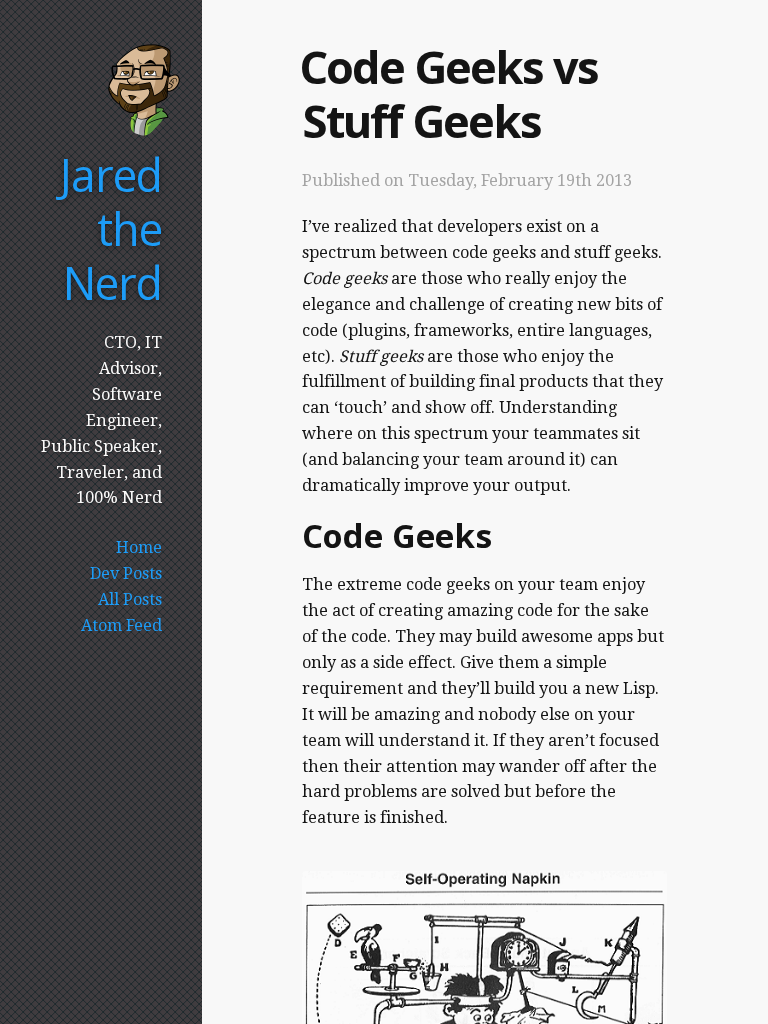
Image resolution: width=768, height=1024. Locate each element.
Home (139, 547)
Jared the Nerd (110, 228)
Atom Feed (121, 625)
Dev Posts (126, 573)
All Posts (130, 599)
